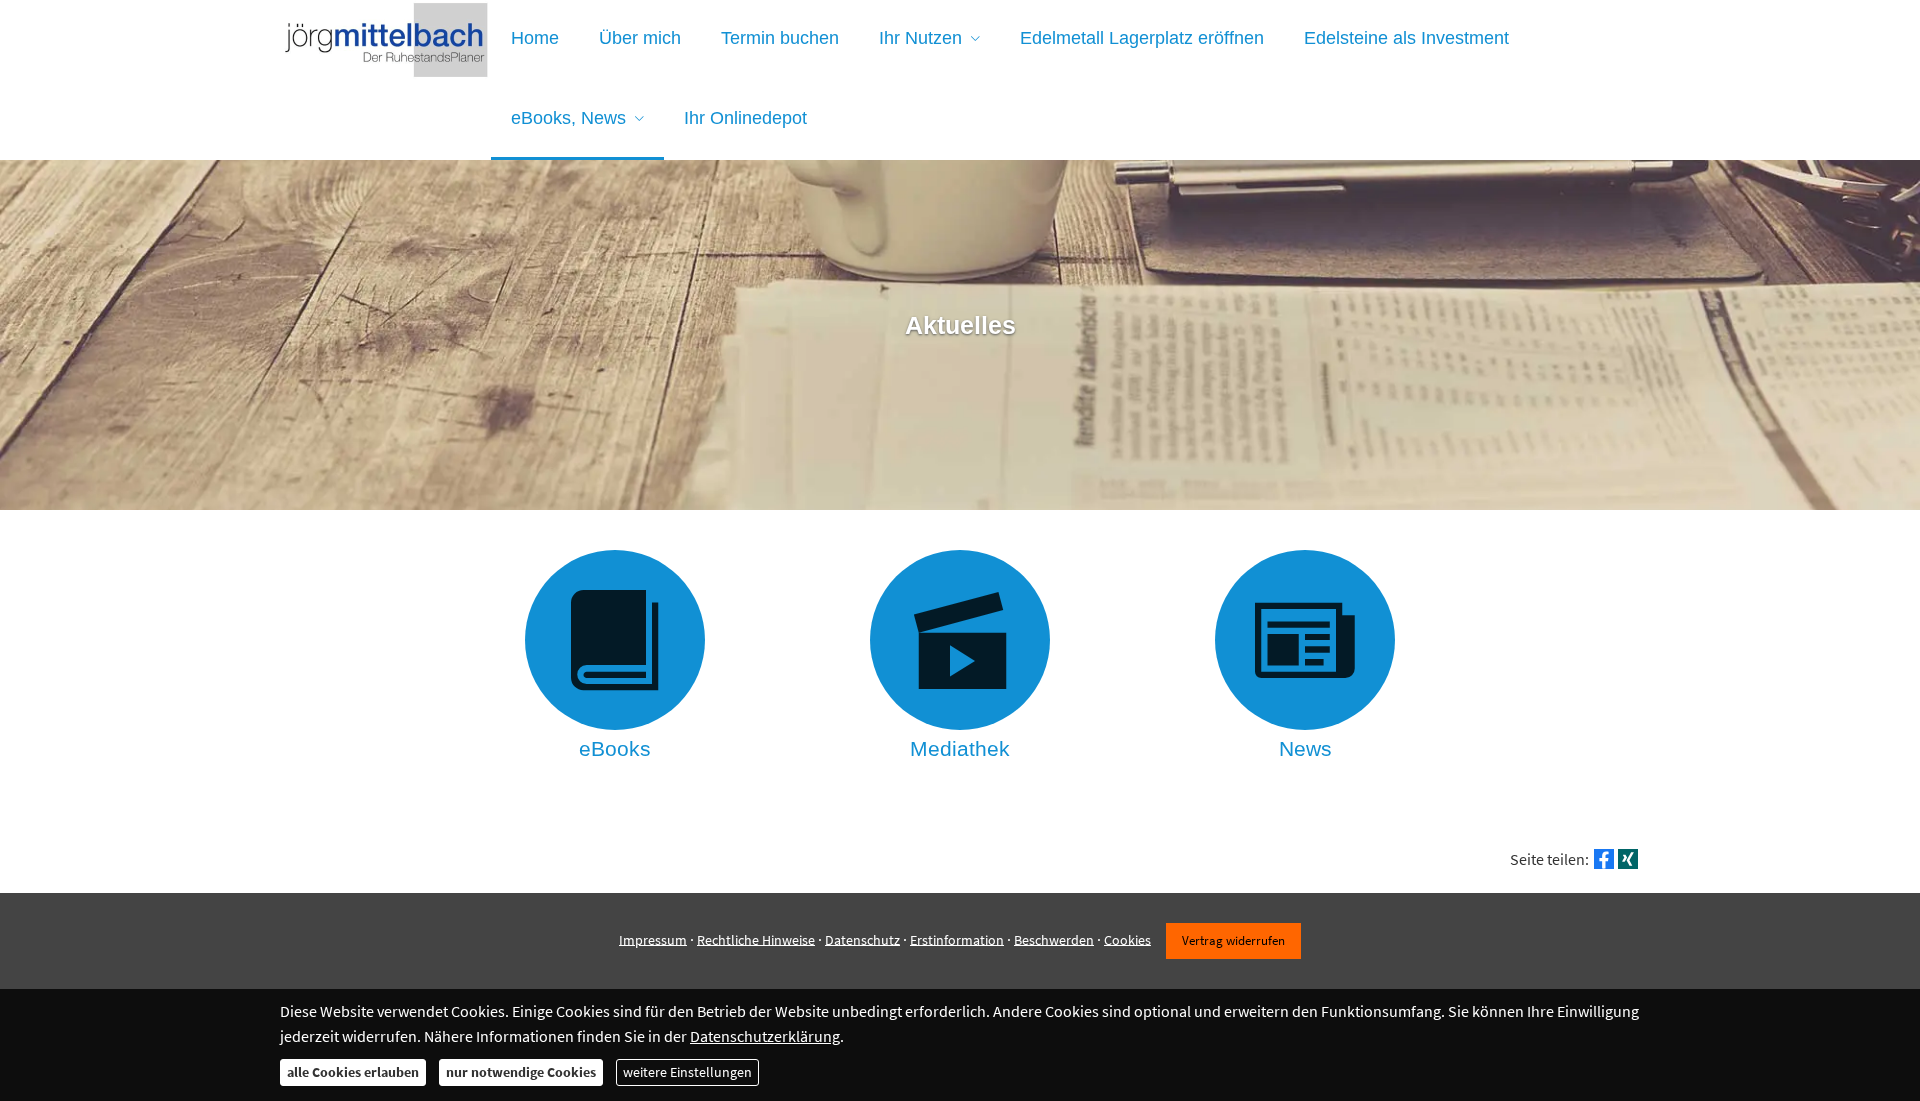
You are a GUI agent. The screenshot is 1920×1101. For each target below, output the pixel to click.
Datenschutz (862, 939)
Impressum (653, 939)
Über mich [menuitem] (640, 38)
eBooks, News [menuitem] (568, 118)
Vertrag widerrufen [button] (1233, 940)
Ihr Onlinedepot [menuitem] (745, 118)
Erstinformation (957, 939)
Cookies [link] (1127, 939)
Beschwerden (1054, 939)
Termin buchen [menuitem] (780, 38)
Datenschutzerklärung (765, 1036)
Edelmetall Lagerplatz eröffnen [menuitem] (1142, 38)
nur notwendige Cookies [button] (521, 1072)
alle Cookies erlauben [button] (353, 1072)
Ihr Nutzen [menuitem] (920, 38)
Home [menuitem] (535, 38)
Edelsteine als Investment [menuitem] (1406, 38)
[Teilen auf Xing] (1628, 859)
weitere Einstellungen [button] (687, 1072)
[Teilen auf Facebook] (1604, 859)
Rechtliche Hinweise (756, 939)
